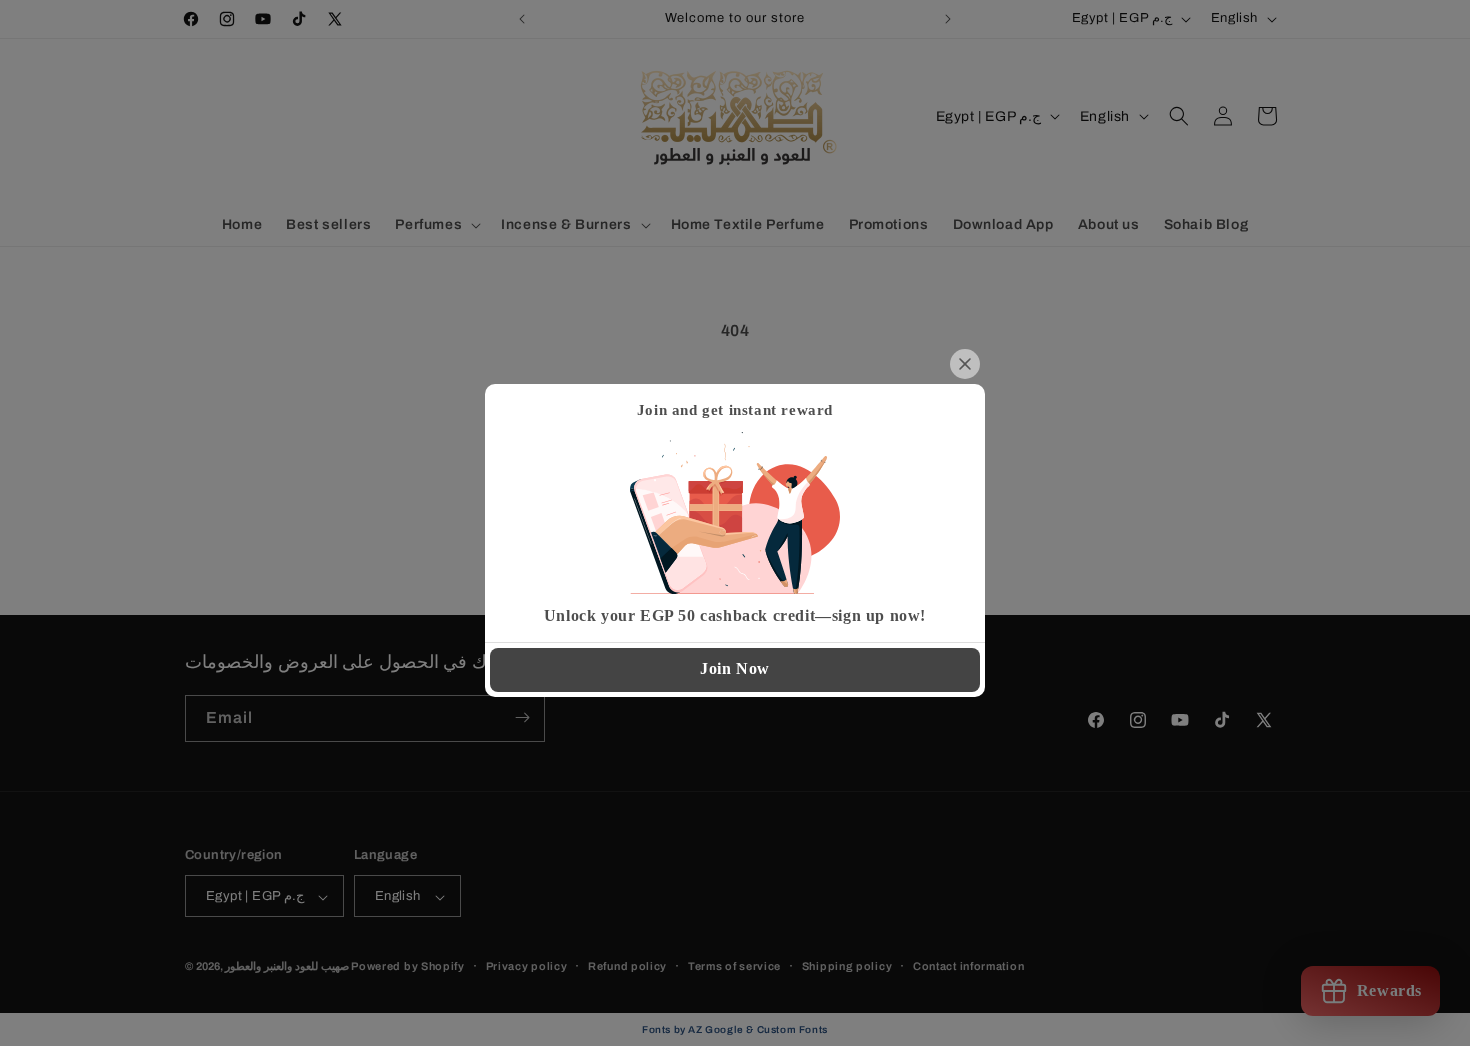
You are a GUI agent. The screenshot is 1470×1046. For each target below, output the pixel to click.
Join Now (735, 668)
